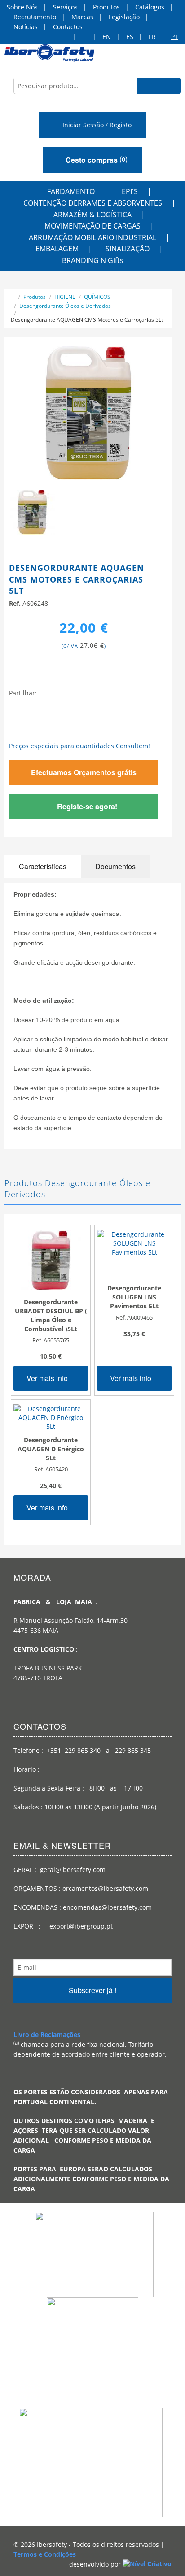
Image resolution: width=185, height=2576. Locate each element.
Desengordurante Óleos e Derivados (65, 306)
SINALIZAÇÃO (128, 249)
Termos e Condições (45, 2554)
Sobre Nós (22, 7)
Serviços (65, 7)
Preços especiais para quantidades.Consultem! (79, 746)
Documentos (115, 866)
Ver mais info (48, 1378)
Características (43, 866)
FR (152, 37)
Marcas (82, 17)
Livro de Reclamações (47, 2034)
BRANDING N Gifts (93, 260)
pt (175, 37)
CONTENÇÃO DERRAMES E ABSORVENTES (93, 203)
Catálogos (150, 7)
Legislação (124, 17)
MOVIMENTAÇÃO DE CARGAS (92, 226)
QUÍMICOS (97, 297)
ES (130, 37)
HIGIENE (65, 297)
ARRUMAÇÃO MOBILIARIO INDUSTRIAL (92, 237)
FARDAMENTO (71, 191)
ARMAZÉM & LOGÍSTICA (92, 215)
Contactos (68, 27)
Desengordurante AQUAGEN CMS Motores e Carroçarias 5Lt (87, 320)
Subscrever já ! (92, 1990)
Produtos (106, 7)
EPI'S (130, 191)
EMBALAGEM (57, 249)
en (107, 37)
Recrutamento (35, 17)
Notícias (26, 27)
